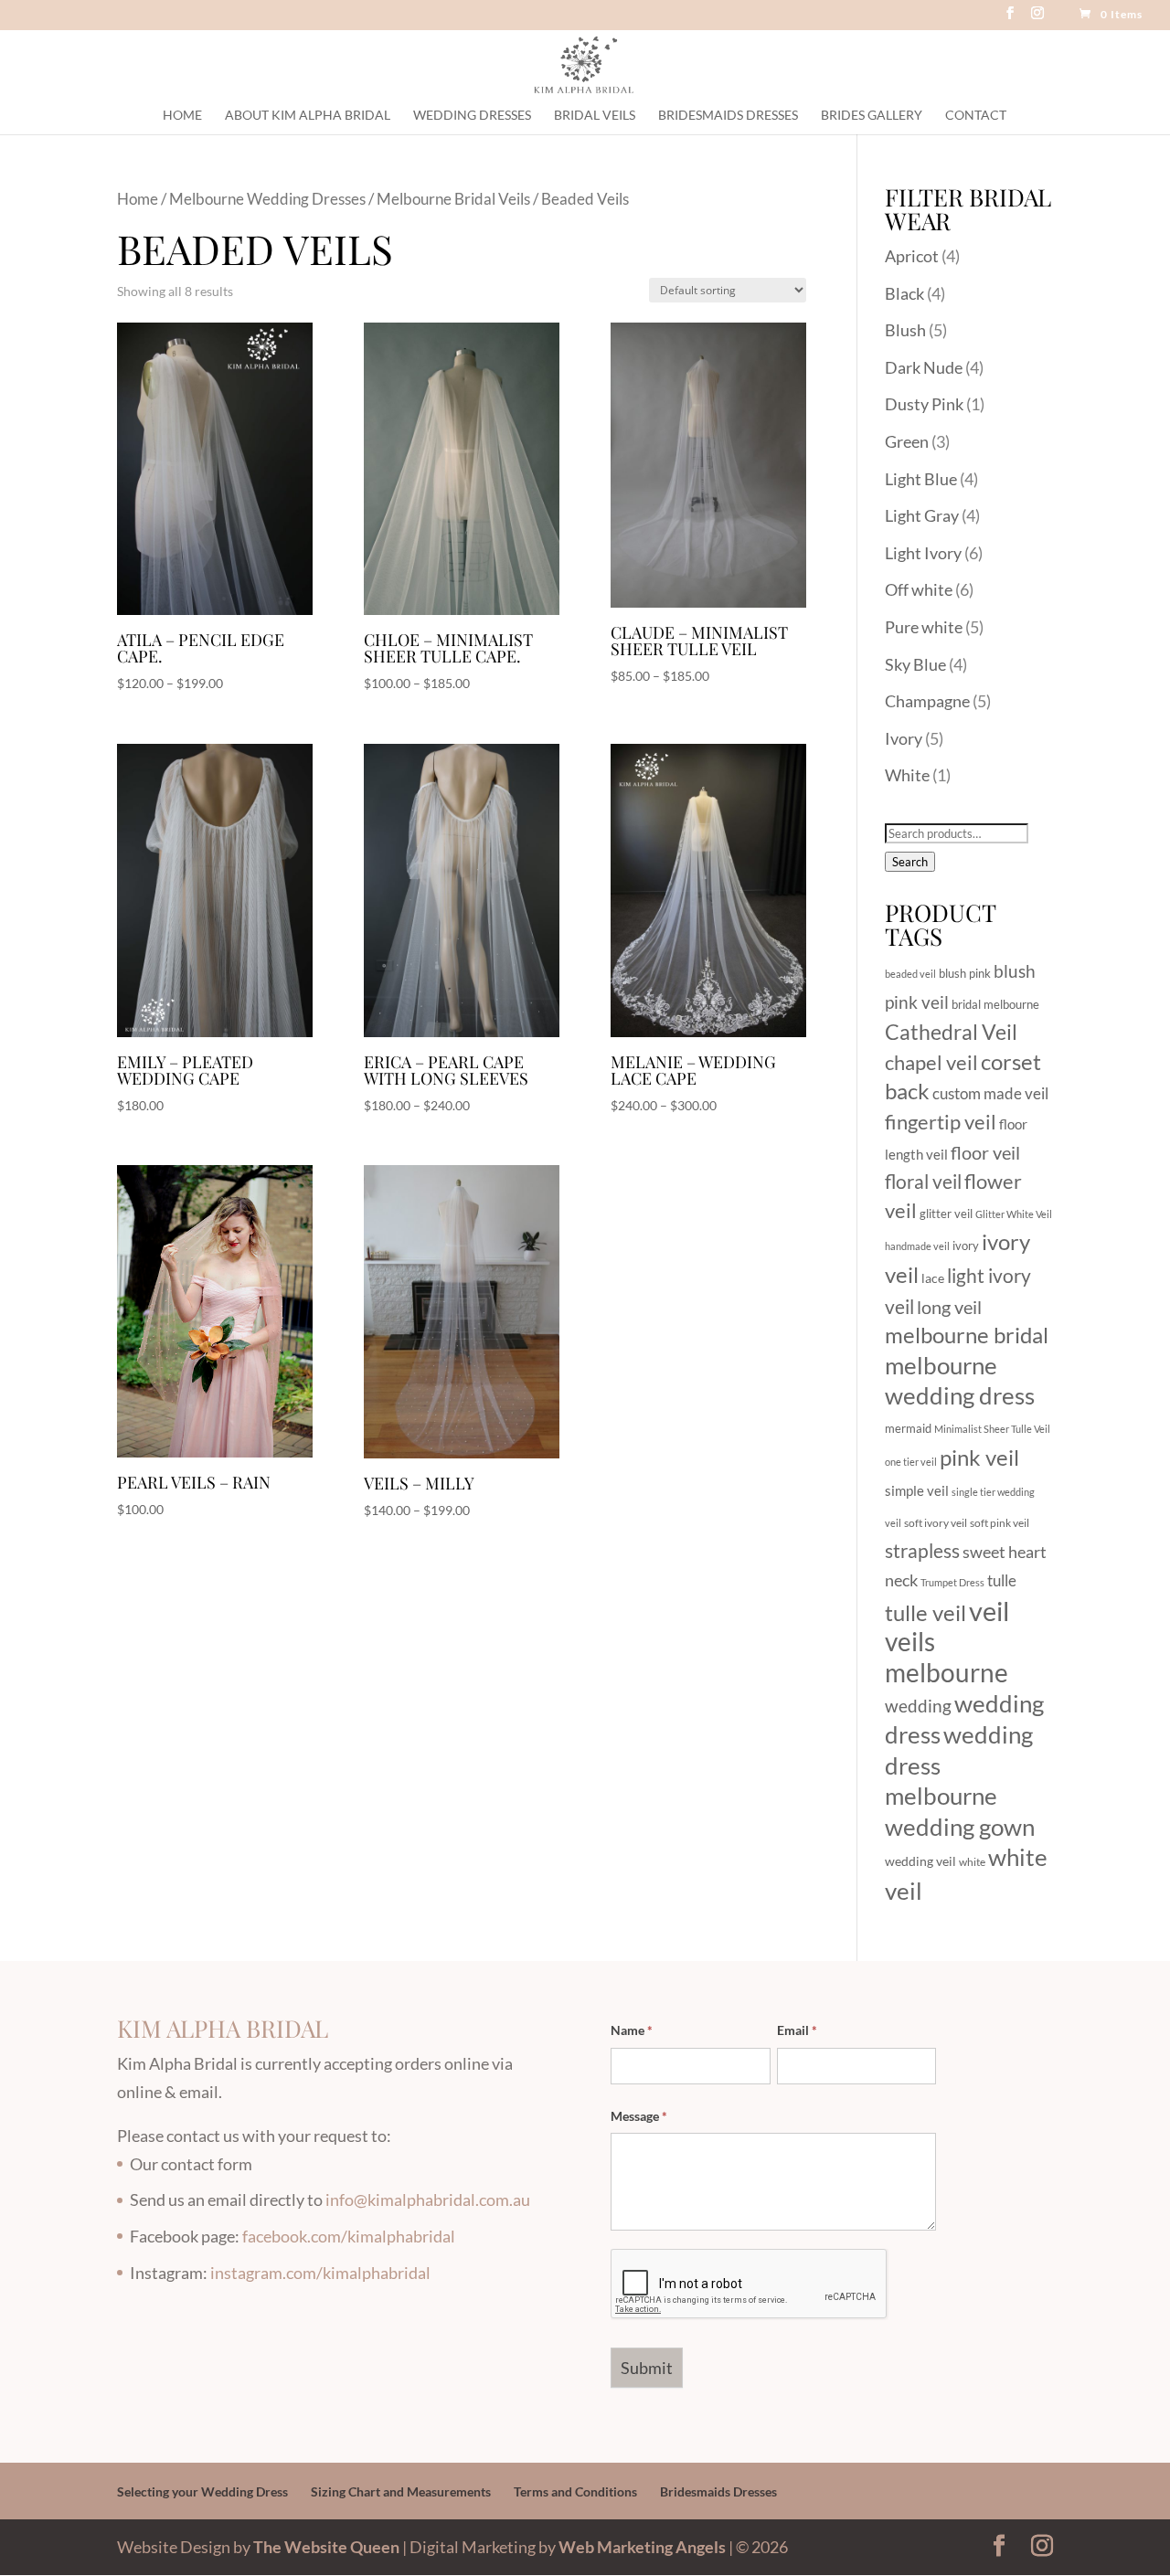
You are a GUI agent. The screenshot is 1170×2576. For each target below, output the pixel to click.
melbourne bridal (967, 1335)
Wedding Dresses (472, 116)
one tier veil (911, 1462)
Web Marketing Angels (642, 2547)
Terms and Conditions (575, 2491)
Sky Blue (915, 664)
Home (182, 116)
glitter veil (946, 1214)
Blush (905, 330)
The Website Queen (326, 2547)
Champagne (927, 701)
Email (797, 2030)
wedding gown (960, 1827)
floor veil (985, 1152)
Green (907, 441)
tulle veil (925, 1612)
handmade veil (917, 1246)
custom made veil (990, 1093)
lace (933, 1278)
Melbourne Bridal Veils (453, 199)
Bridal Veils (595, 116)
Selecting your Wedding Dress (202, 2491)
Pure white (924, 627)
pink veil (979, 1457)
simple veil (917, 1490)
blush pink (965, 973)
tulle (1002, 1580)
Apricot (912, 256)
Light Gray (922, 515)
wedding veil (920, 1861)
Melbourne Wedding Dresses (267, 199)
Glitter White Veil (1014, 1214)
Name (632, 2030)
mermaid (908, 1428)
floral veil (923, 1181)
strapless (922, 1551)
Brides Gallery (872, 116)
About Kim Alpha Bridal (308, 116)
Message (639, 2116)
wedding (918, 1706)
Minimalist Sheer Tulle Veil (992, 1429)
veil (989, 1611)
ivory (966, 1246)
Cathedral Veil (951, 1032)
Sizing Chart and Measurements (401, 2491)
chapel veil (931, 1062)
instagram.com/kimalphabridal (320, 2273)
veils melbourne (947, 1657)
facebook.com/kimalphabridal (349, 2236)
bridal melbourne (995, 1004)
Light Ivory (923, 553)
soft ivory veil (936, 1523)
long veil (949, 1307)
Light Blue (921, 479)
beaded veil (910, 974)
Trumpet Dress (952, 1582)
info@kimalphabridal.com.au (428, 2200)
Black (904, 293)
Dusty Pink (924, 404)
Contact (976, 116)
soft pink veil (1000, 1523)
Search (910, 862)
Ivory (904, 738)
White (907, 775)
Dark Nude (924, 367)
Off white (919, 589)
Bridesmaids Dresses (728, 116)
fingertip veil (941, 1122)
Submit (647, 2368)
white (972, 1862)
